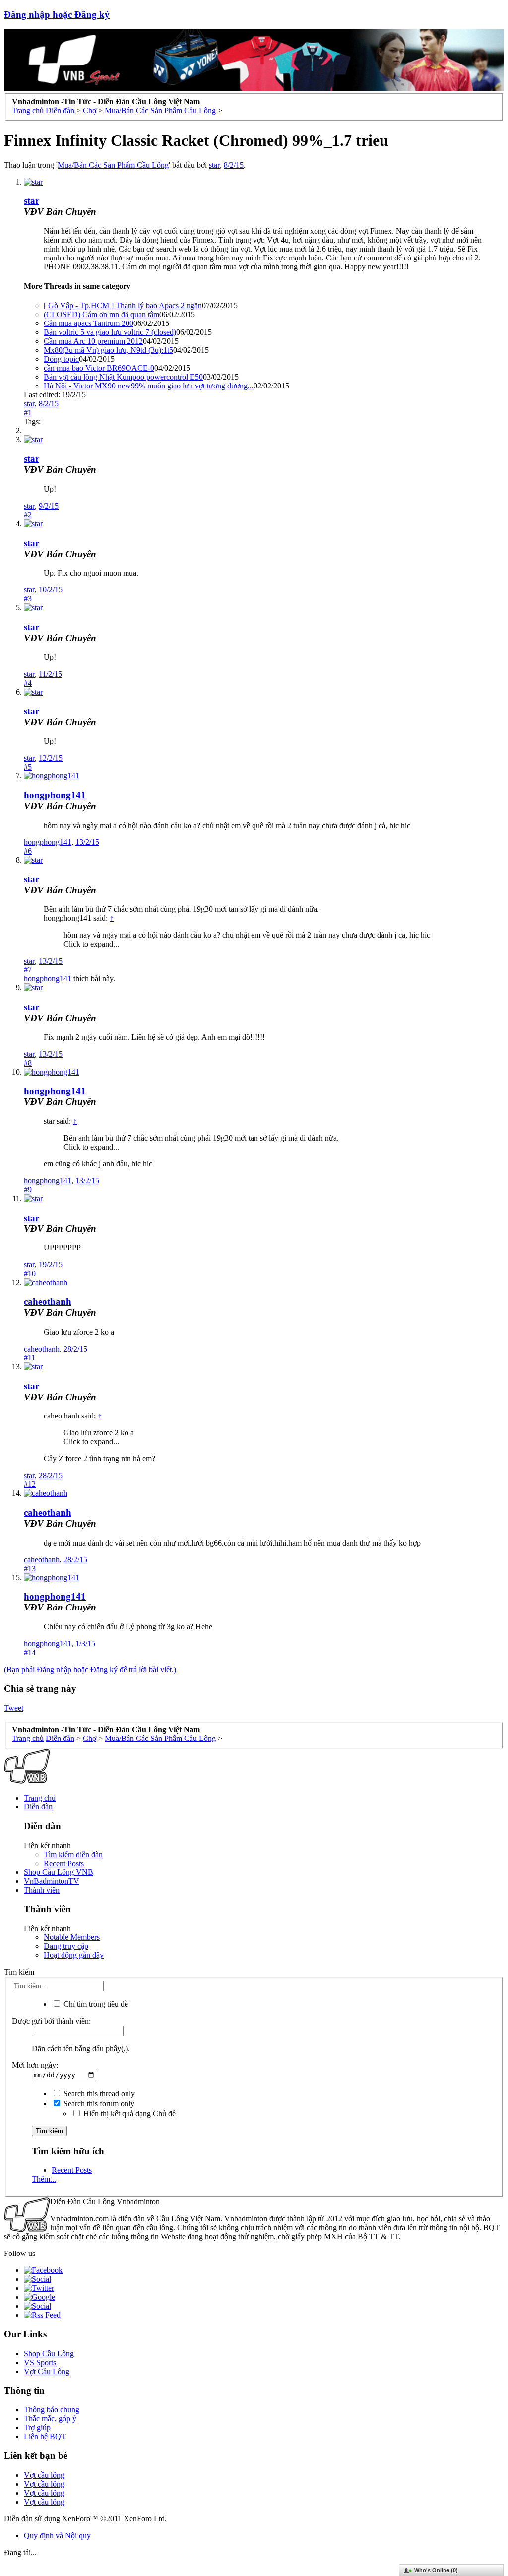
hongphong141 (55, 795)
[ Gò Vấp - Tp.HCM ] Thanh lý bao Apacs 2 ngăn (123, 305)
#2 (28, 515)
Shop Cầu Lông (49, 2353)
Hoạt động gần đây (74, 1955)
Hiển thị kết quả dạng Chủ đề (128, 2113)
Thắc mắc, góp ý (50, 2418)
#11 (30, 1358)
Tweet (14, 1708)
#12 (30, 1484)
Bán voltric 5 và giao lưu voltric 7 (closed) (110, 332)
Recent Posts (64, 1863)
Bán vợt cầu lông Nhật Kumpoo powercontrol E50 (123, 377)
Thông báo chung (52, 2410)
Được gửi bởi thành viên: (51, 2021)
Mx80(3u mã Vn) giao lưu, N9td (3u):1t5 (108, 350)
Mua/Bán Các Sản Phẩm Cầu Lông (113, 165)
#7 (28, 970)
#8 (28, 1063)
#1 (28, 413)
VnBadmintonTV (52, 1881)
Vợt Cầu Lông (47, 2371)
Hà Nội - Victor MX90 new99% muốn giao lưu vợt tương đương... (149, 386)
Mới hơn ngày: (35, 2065)
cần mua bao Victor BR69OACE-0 (99, 368)
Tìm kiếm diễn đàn (73, 1854)
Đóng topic (61, 359)
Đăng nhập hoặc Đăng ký (57, 15)
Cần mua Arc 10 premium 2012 (93, 341)
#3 (28, 599)
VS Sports (40, 2362)
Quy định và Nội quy (57, 2536)
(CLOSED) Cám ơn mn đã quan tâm (101, 314)
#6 (28, 851)
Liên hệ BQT (45, 2436)
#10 (30, 1273)
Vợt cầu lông (44, 2475)
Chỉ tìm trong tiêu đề (95, 2004)
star (214, 165)
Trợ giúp (37, 2427)
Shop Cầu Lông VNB (59, 1872)
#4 (28, 683)
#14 (30, 1652)
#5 (28, 767)
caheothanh (48, 1302)
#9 (28, 1190)
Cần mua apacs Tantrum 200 (89, 323)
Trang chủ (40, 1798)
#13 (30, 1569)
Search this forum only (98, 2103)
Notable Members (72, 1937)
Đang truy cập (66, 1946)
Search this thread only (98, 2093)
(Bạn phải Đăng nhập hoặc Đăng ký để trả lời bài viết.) (90, 1669)
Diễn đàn (38, 1807)
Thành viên (42, 1890)
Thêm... (44, 2179)
